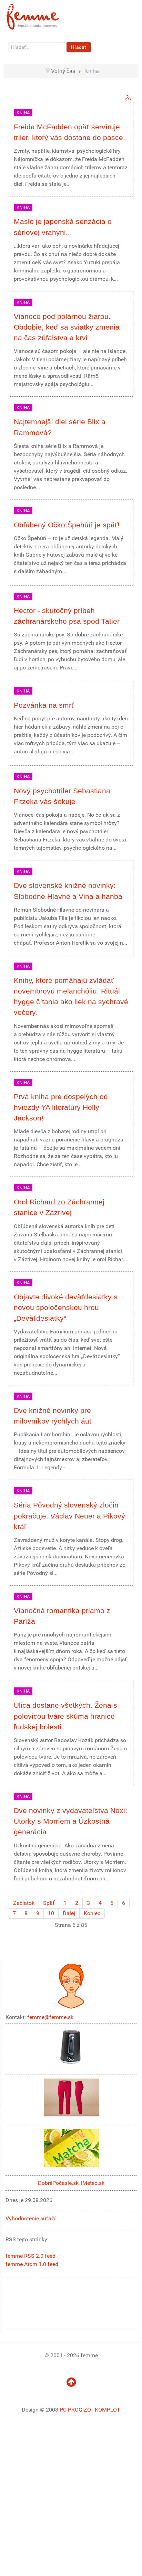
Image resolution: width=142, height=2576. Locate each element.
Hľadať (79, 47)
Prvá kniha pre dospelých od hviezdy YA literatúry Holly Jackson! (61, 1107)
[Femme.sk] (40, 15)
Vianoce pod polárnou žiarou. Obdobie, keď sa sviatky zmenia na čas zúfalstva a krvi (67, 327)
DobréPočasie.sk (58, 2183)
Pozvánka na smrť (44, 705)
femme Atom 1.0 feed (32, 2264)
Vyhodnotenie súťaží (31, 2218)
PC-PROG (71, 2410)
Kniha (23, 113)
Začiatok (24, 1903)
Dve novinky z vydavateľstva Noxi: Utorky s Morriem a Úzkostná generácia (70, 1821)
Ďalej (69, 1913)
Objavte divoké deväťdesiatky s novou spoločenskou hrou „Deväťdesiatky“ (66, 1307)
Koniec (92, 1913)
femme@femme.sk (50, 2017)
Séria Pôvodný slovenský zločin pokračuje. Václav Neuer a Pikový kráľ (69, 1516)
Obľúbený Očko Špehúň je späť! (67, 525)
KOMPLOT (108, 2410)
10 (51, 1913)
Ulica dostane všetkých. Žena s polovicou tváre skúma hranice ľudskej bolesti (65, 1716)
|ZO (87, 2410)
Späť (49, 1903)
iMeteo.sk (93, 2183)
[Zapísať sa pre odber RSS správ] (128, 98)
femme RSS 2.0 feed (31, 2256)
